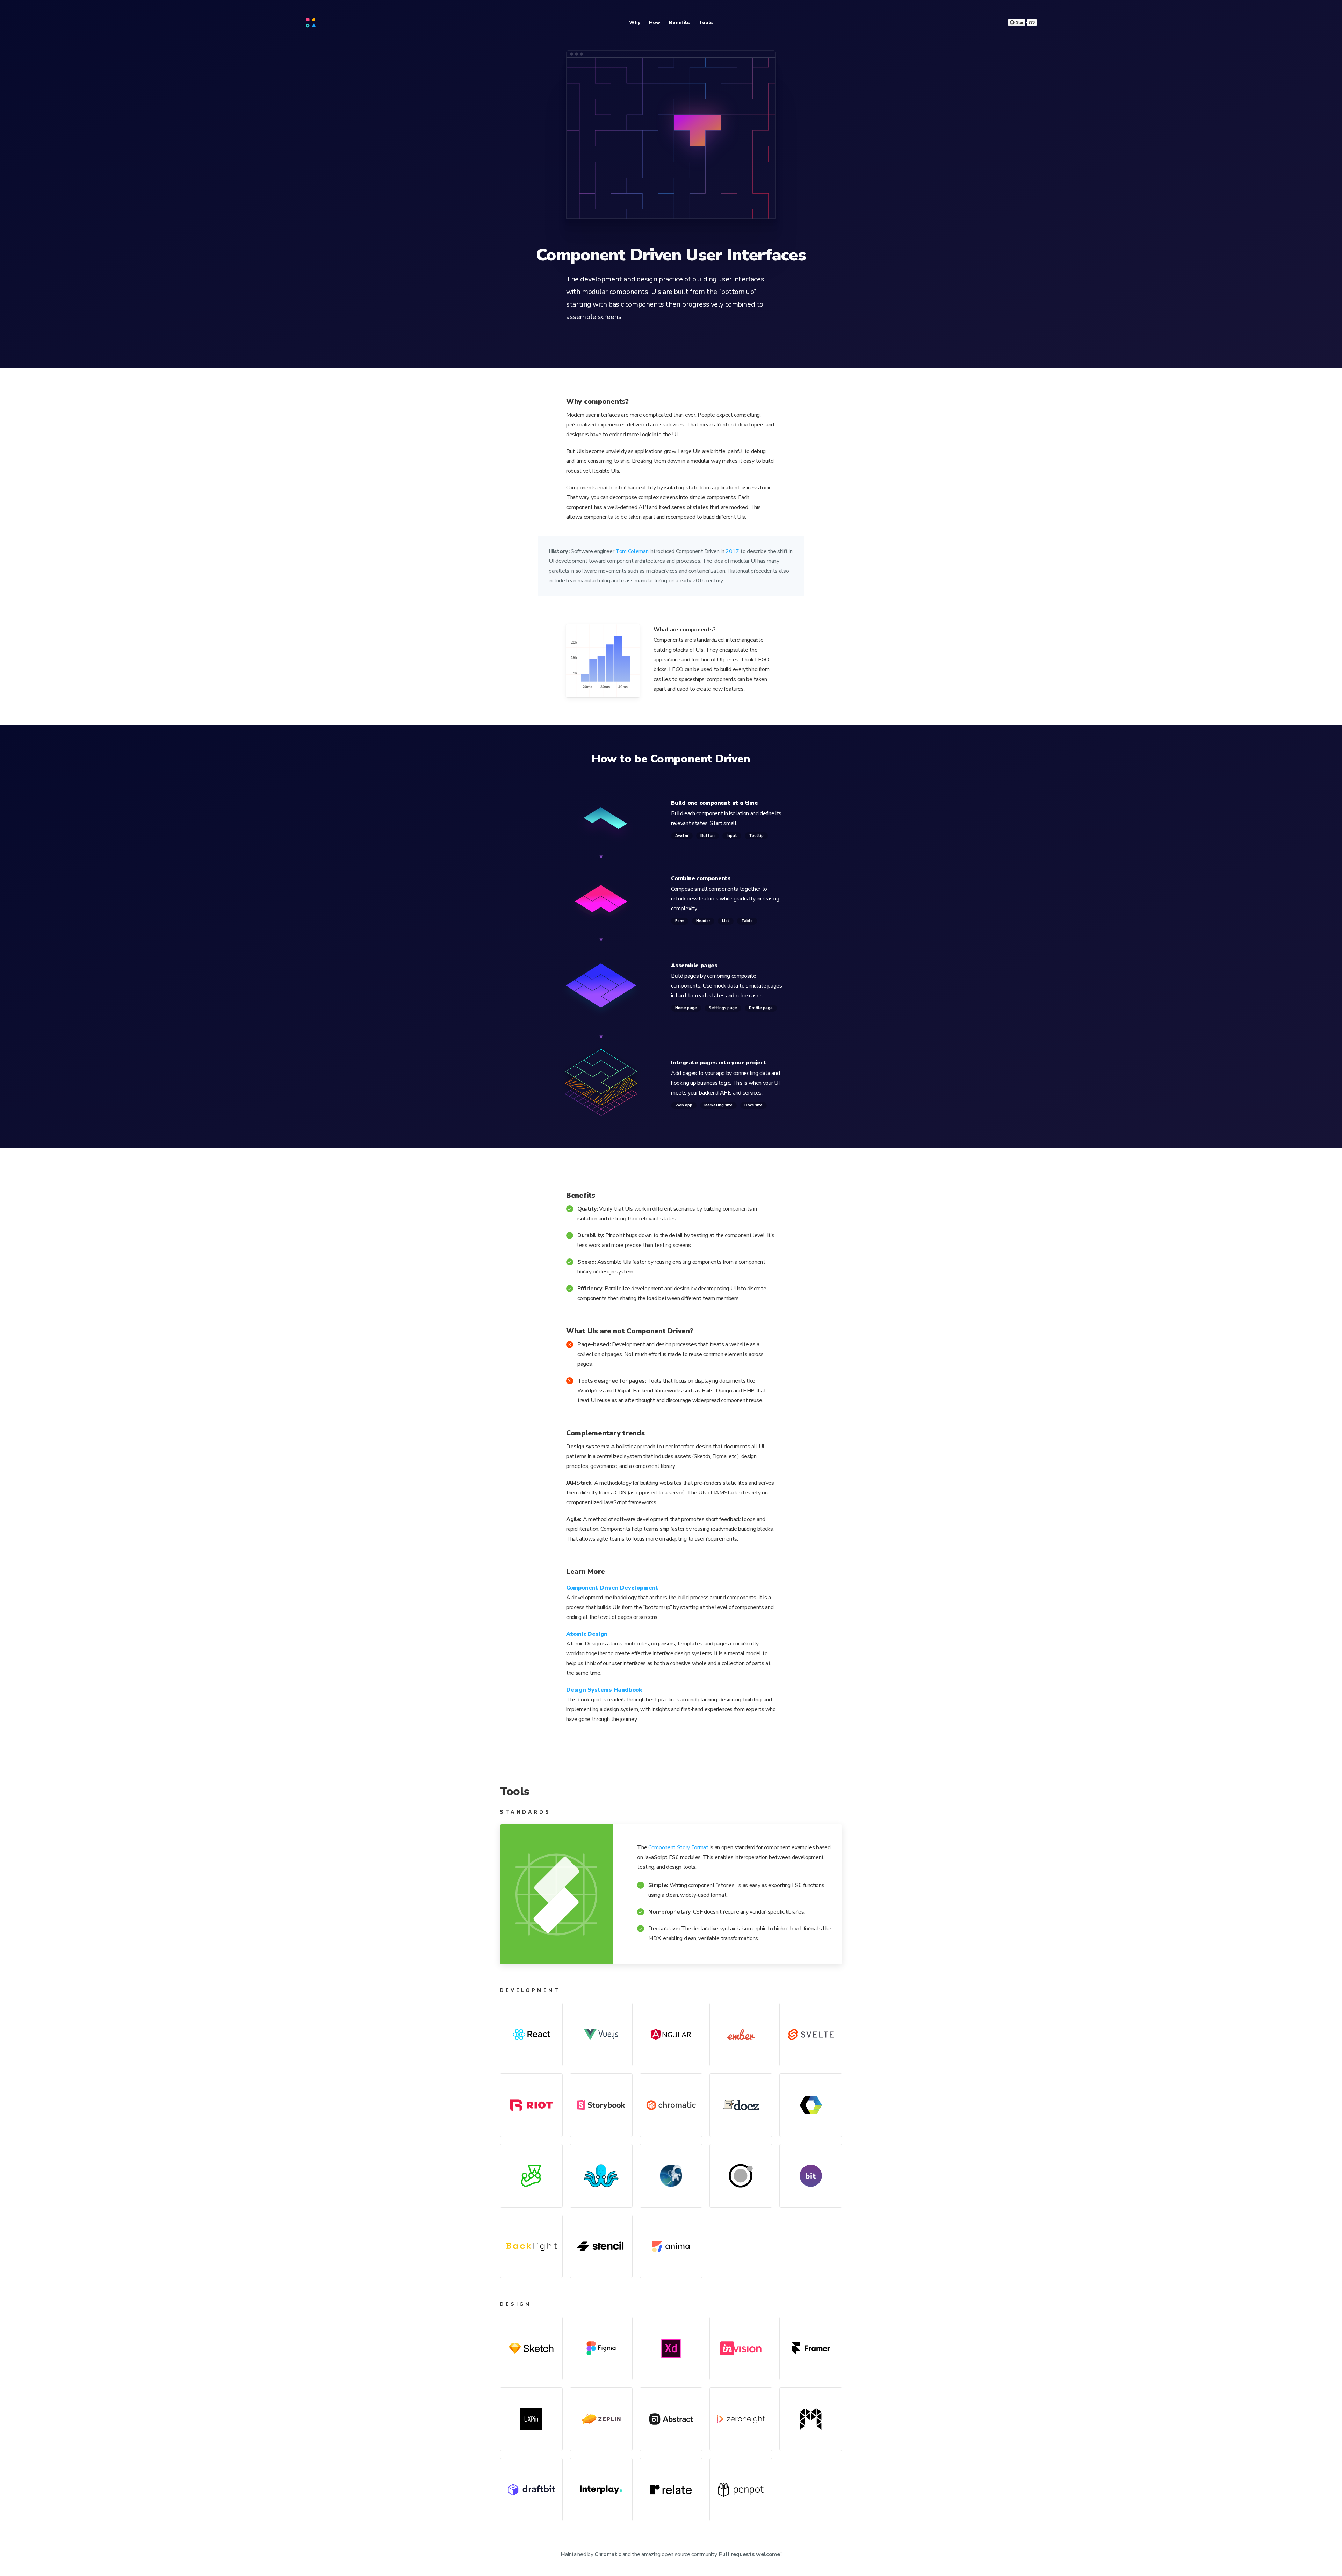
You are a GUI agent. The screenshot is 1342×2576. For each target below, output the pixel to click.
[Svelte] (811, 2035)
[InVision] (741, 2348)
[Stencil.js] (601, 2246)
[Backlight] (531, 2246)
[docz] (741, 2105)
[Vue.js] (601, 2035)
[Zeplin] (601, 2419)
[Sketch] (531, 2348)
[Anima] (671, 2246)
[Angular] (671, 2035)
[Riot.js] (531, 2105)
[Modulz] (811, 2419)
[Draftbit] (531, 2490)
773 (1032, 22)
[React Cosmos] (671, 2176)
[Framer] (811, 2348)
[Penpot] (741, 2490)
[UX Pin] (531, 2419)
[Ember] (741, 2035)
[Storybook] (601, 2105)
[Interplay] (601, 2490)
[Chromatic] (671, 2105)
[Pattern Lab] (741, 2176)
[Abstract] (671, 2419)
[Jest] (531, 2176)
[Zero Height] (741, 2419)
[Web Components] (811, 2105)
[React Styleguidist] (601, 2176)
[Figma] (601, 2348)
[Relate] (671, 2490)
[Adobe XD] (671, 2348)
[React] (531, 2035)
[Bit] (811, 2176)
